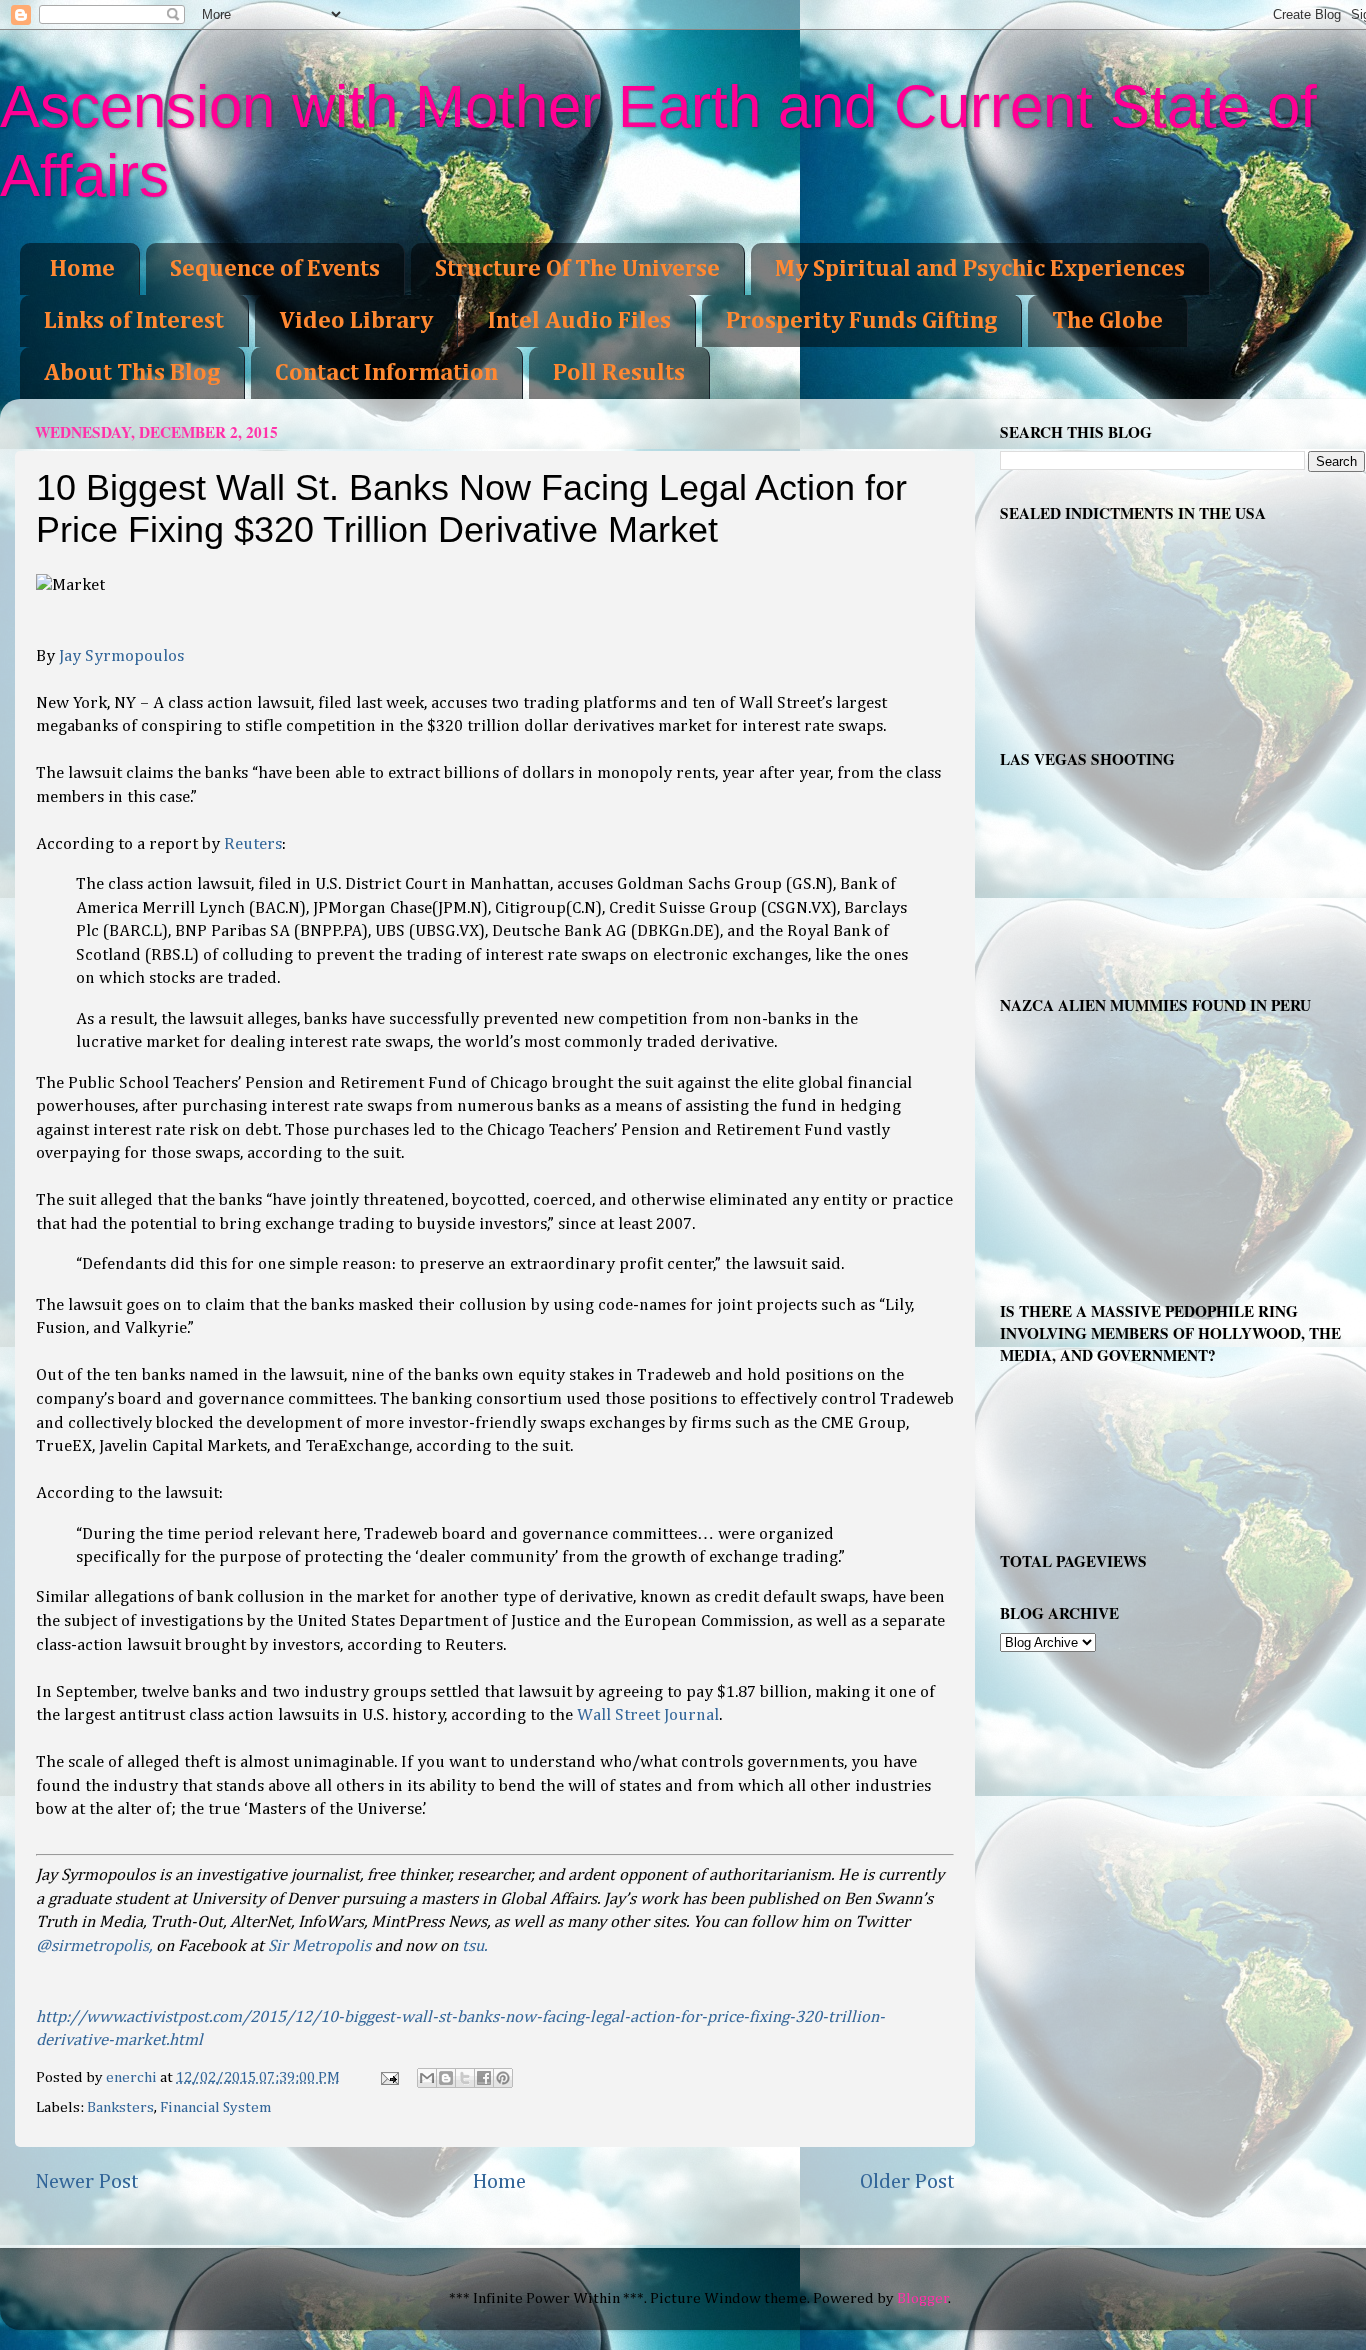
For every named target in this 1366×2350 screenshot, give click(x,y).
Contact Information (386, 373)
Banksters (120, 2107)
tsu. (474, 1946)
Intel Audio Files (579, 321)
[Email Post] (388, 2077)
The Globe (1107, 321)
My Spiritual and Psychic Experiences (980, 269)
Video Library (356, 321)
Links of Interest (134, 321)
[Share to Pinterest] (503, 2078)
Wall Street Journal (648, 1715)
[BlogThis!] (446, 2078)
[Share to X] (465, 2078)
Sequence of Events (275, 269)
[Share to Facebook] (484, 2078)
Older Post (907, 2182)
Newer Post (87, 2182)
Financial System (216, 2107)
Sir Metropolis (319, 1946)
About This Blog (132, 373)
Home (82, 269)
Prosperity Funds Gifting (861, 321)
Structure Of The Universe (577, 269)
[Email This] (427, 2078)
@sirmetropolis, (94, 1946)
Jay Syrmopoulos (121, 656)
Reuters (253, 844)
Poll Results (619, 373)
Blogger (923, 2298)
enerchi (133, 2077)
